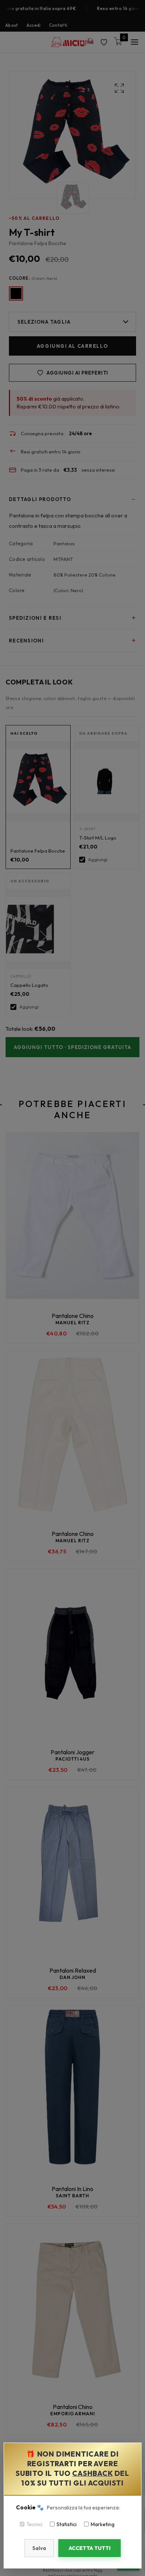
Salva (39, 2548)
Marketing (103, 2524)
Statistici (67, 2524)
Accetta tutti (90, 2548)
